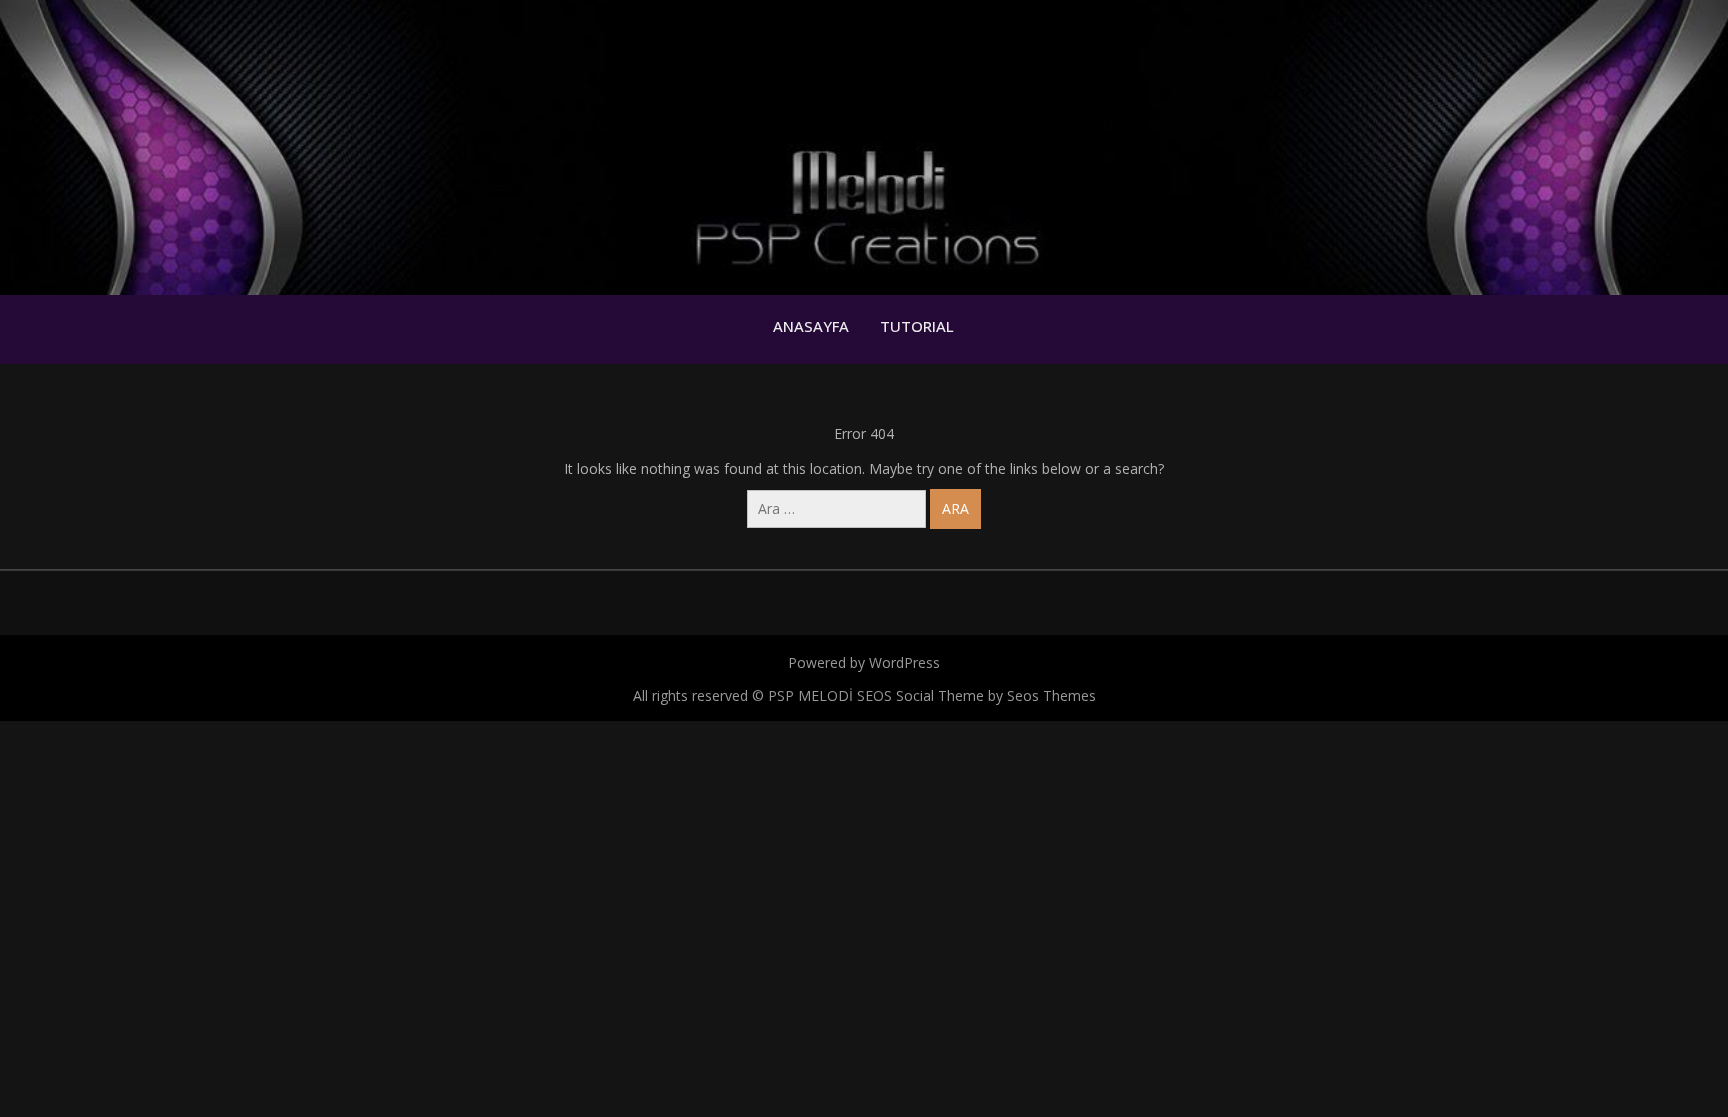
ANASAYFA (811, 326)
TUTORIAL (917, 326)
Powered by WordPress (864, 662)
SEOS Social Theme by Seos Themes (976, 695)
